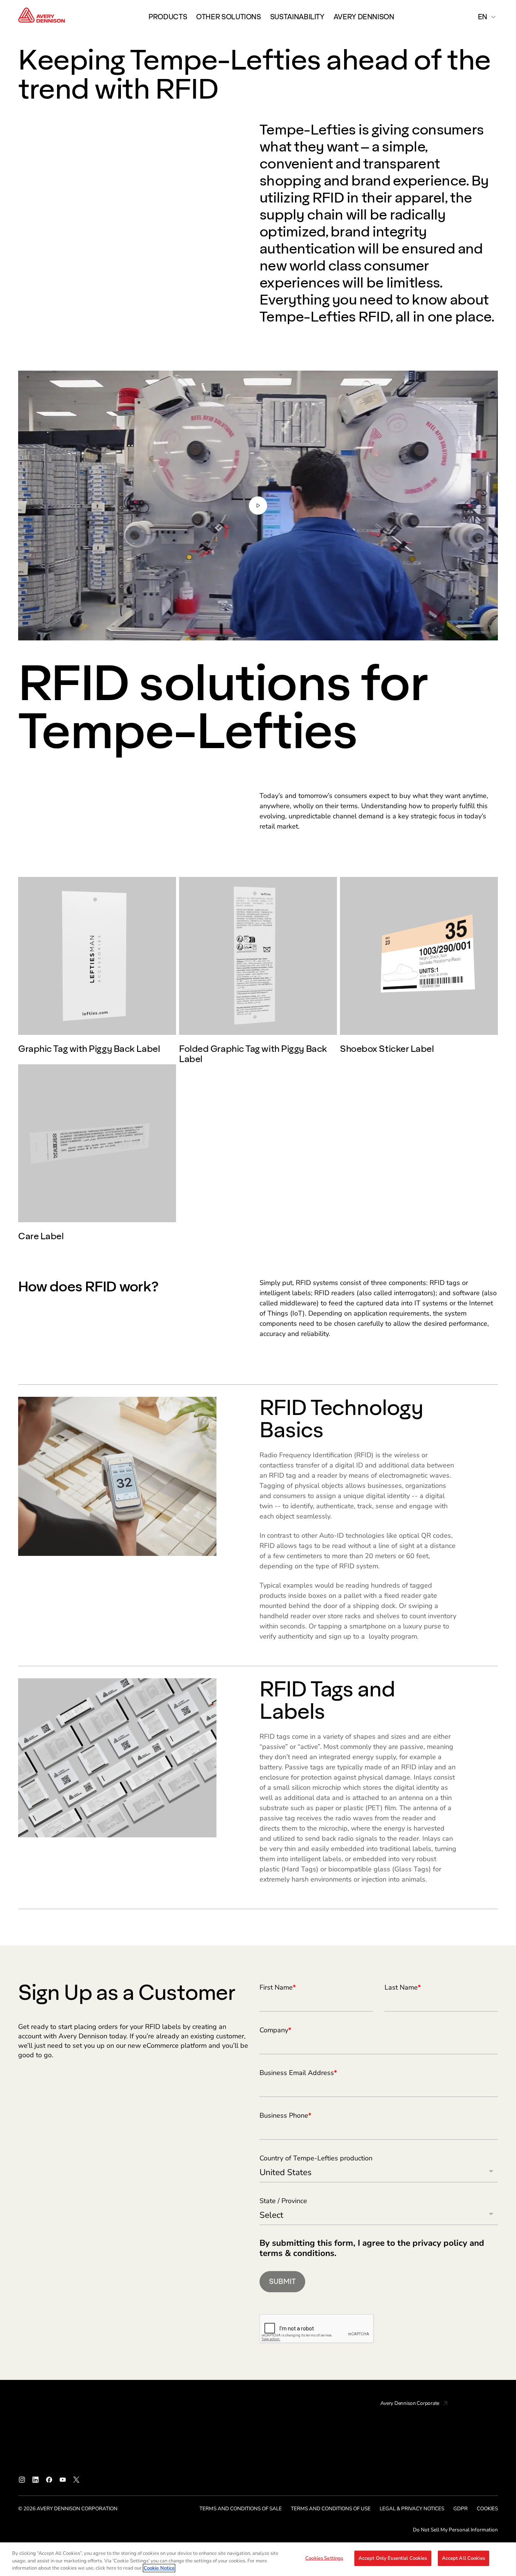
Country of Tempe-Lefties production (316, 2159)
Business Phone (285, 2116)
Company (275, 2030)
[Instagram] (22, 2480)
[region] (258, 2559)
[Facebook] (49, 2480)
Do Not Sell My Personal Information (455, 2530)
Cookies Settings (324, 2558)
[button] (258, 506)
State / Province (283, 2201)
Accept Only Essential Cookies (393, 2558)
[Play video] (258, 506)
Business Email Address (298, 2073)
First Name (278, 1988)
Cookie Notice (159, 2568)
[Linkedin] (36, 2480)
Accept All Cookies (463, 2558)
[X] (76, 2480)
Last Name (403, 1988)
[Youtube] (63, 2480)
